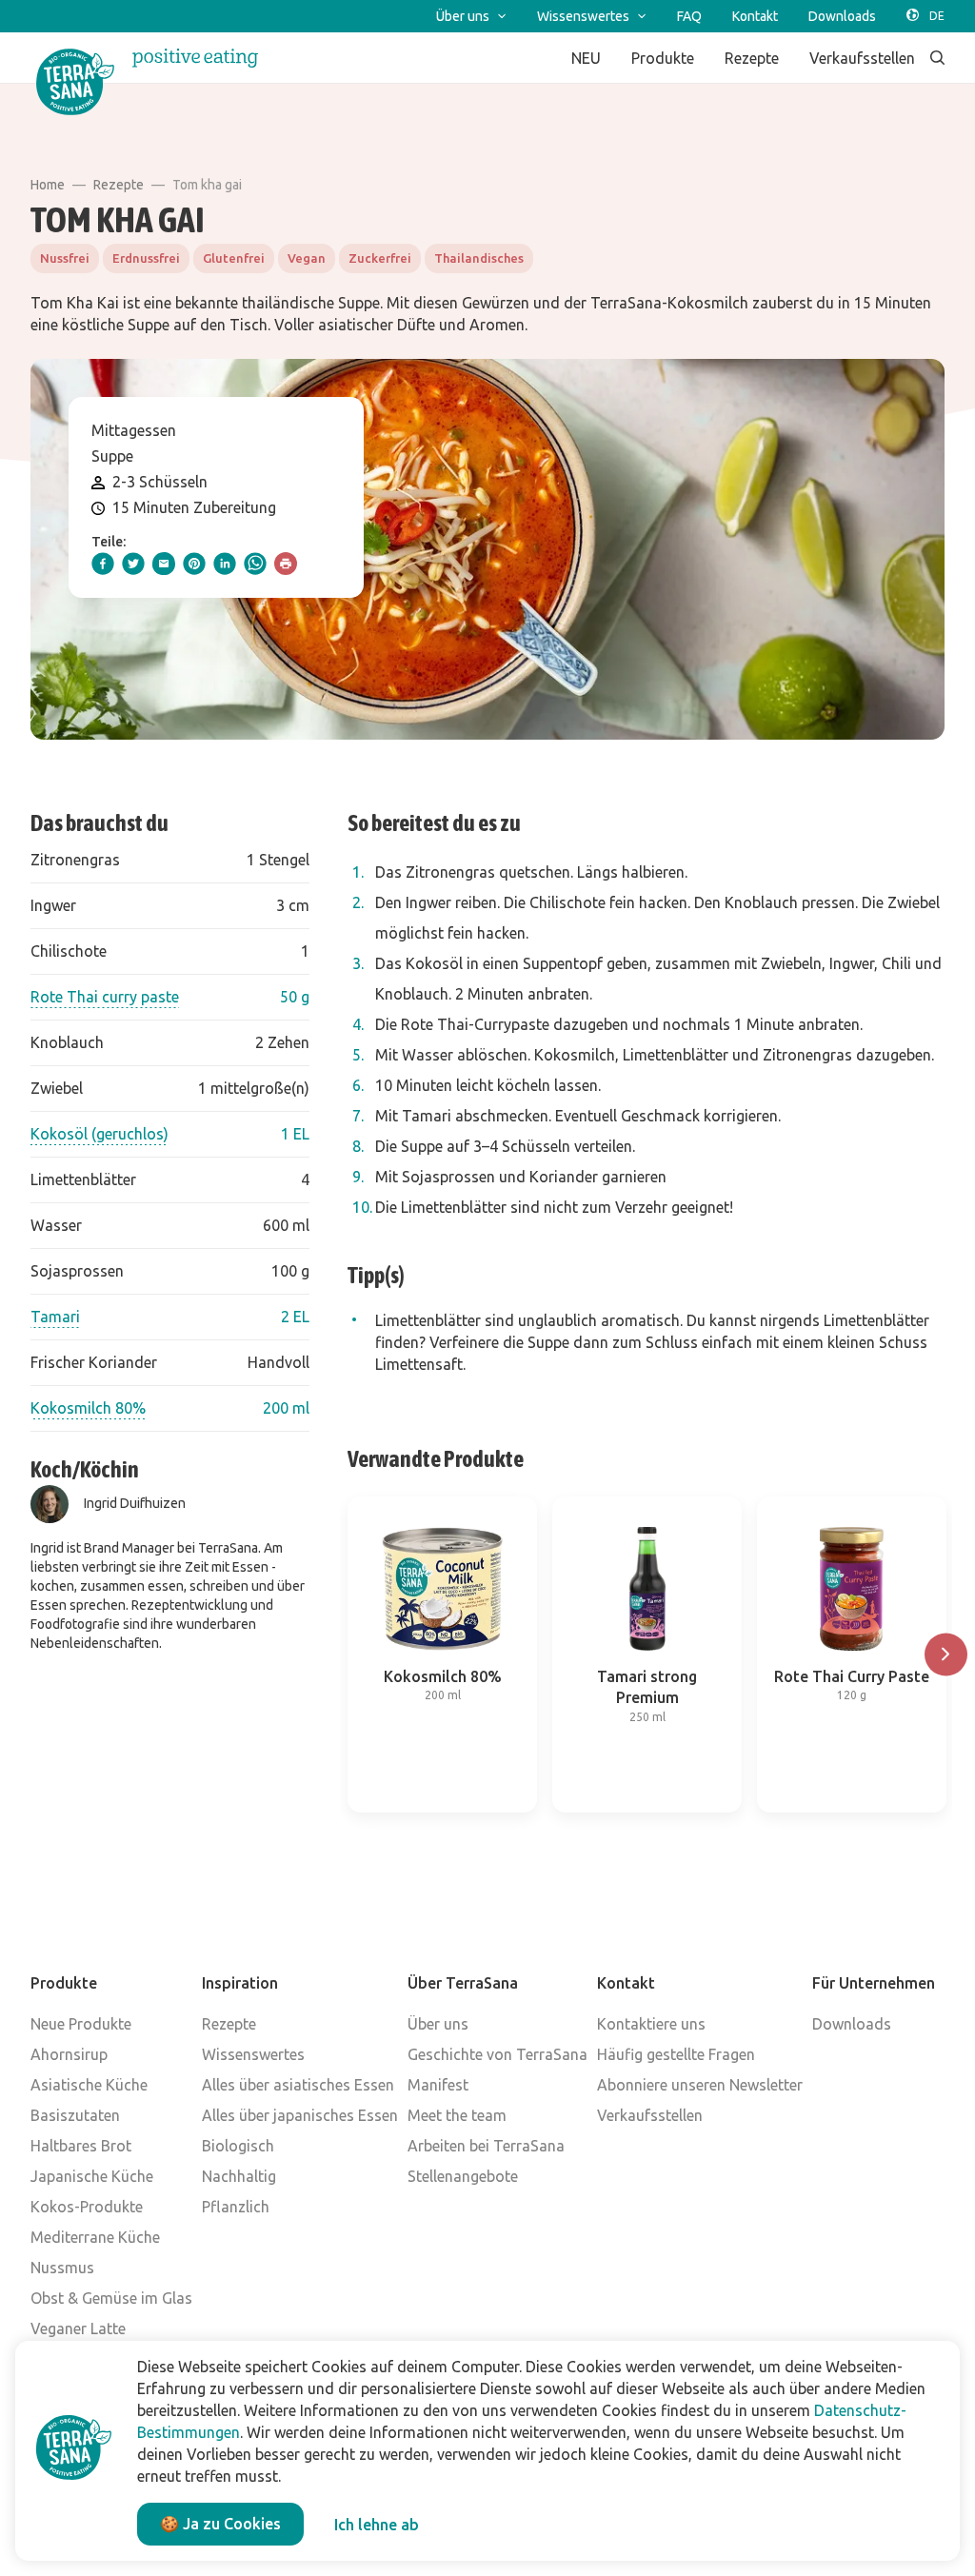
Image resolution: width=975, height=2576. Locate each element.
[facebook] (103, 564)
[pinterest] (194, 564)
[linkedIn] (225, 564)
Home (48, 185)
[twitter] (133, 564)
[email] (164, 564)
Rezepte (119, 185)
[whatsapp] (255, 564)
